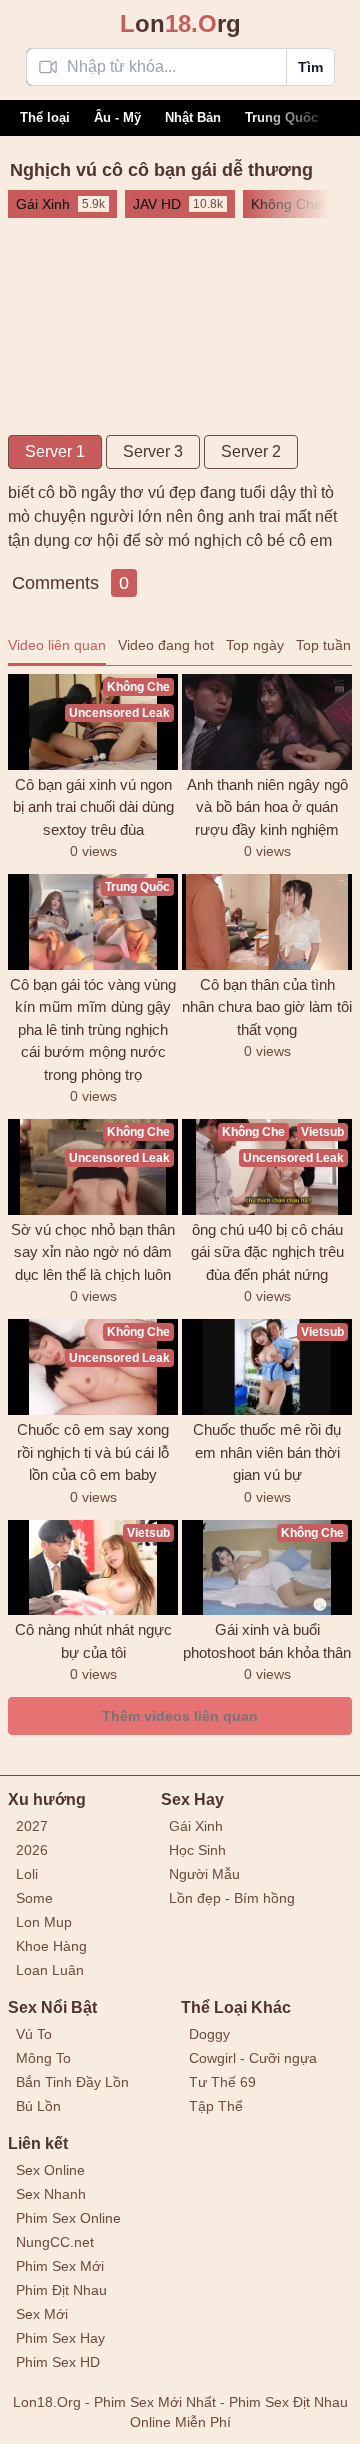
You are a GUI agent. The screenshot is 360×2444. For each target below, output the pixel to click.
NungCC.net (55, 2242)
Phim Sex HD (58, 2362)
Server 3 (153, 451)
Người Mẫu (204, 1874)
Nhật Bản (193, 117)
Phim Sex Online (68, 2218)
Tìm (310, 67)
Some (34, 1898)
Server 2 (251, 451)
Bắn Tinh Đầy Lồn (72, 2082)
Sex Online (50, 2170)
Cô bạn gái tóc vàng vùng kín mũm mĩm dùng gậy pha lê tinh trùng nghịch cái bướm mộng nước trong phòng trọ (93, 1029)
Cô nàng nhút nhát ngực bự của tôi (93, 1641)
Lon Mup (44, 1922)
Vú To (34, 2034)
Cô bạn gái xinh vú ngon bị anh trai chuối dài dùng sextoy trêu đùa (93, 807)
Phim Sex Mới (60, 2266)
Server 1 (55, 451)
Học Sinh (197, 1850)
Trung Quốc (281, 117)
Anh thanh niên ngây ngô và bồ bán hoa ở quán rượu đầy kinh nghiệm (267, 807)
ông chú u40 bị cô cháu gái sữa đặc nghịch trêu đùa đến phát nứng (267, 1252)
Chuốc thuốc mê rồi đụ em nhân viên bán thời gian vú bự (267, 1452)
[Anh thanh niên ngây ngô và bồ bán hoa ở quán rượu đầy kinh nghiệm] (267, 722)
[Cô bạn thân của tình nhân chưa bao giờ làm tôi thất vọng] (267, 922)
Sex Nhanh (51, 2194)
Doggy (209, 2034)
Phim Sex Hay (60, 2338)
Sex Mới (42, 2314)
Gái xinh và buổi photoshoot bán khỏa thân (267, 1641)
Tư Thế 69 (222, 2082)
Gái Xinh (196, 1826)
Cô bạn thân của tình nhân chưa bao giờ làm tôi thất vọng (267, 1007)
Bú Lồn (38, 2106)
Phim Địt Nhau (61, 2290)
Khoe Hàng (51, 1946)
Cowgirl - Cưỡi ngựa (253, 2058)
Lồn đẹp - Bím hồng (232, 1898)
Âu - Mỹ (117, 117)
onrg (180, 23)
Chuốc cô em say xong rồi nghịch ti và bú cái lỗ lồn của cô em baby (93, 1452)
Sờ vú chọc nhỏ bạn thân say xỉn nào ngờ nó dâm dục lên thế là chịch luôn (93, 1252)
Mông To (43, 2058)
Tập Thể (216, 2106)
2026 (32, 1850)
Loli (27, 1874)
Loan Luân (50, 1970)
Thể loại (45, 117)
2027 (32, 1826)
